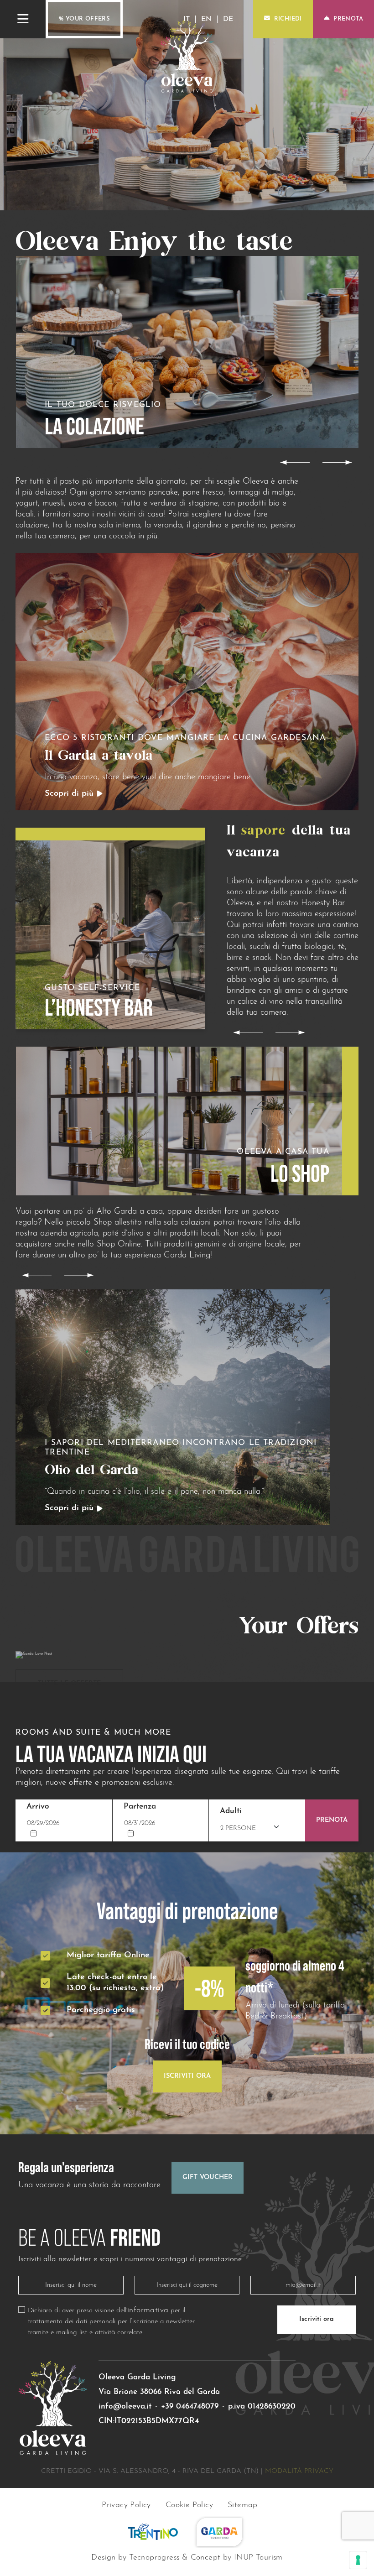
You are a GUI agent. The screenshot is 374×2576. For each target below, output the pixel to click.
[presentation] (295, 462)
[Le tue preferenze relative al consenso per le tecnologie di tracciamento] (358, 2560)
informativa (148, 2311)
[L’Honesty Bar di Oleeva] (110, 929)
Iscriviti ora (317, 2319)
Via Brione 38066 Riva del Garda (159, 2392)
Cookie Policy (189, 2506)
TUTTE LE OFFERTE (69, 1684)
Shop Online (119, 1244)
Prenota (348, 19)
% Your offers (84, 19)
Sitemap (243, 2506)
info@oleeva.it (125, 2407)
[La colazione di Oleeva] (187, 352)
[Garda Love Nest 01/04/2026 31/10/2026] (187, 1655)
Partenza (140, 1807)
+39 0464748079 (190, 2407)
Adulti (231, 1811)
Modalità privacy (299, 2471)
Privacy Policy (126, 2506)
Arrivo (38, 1807)
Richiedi (288, 19)
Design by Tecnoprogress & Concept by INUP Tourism (187, 2558)
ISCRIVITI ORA (187, 2076)
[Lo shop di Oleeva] (187, 1121)
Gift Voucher (208, 2177)
